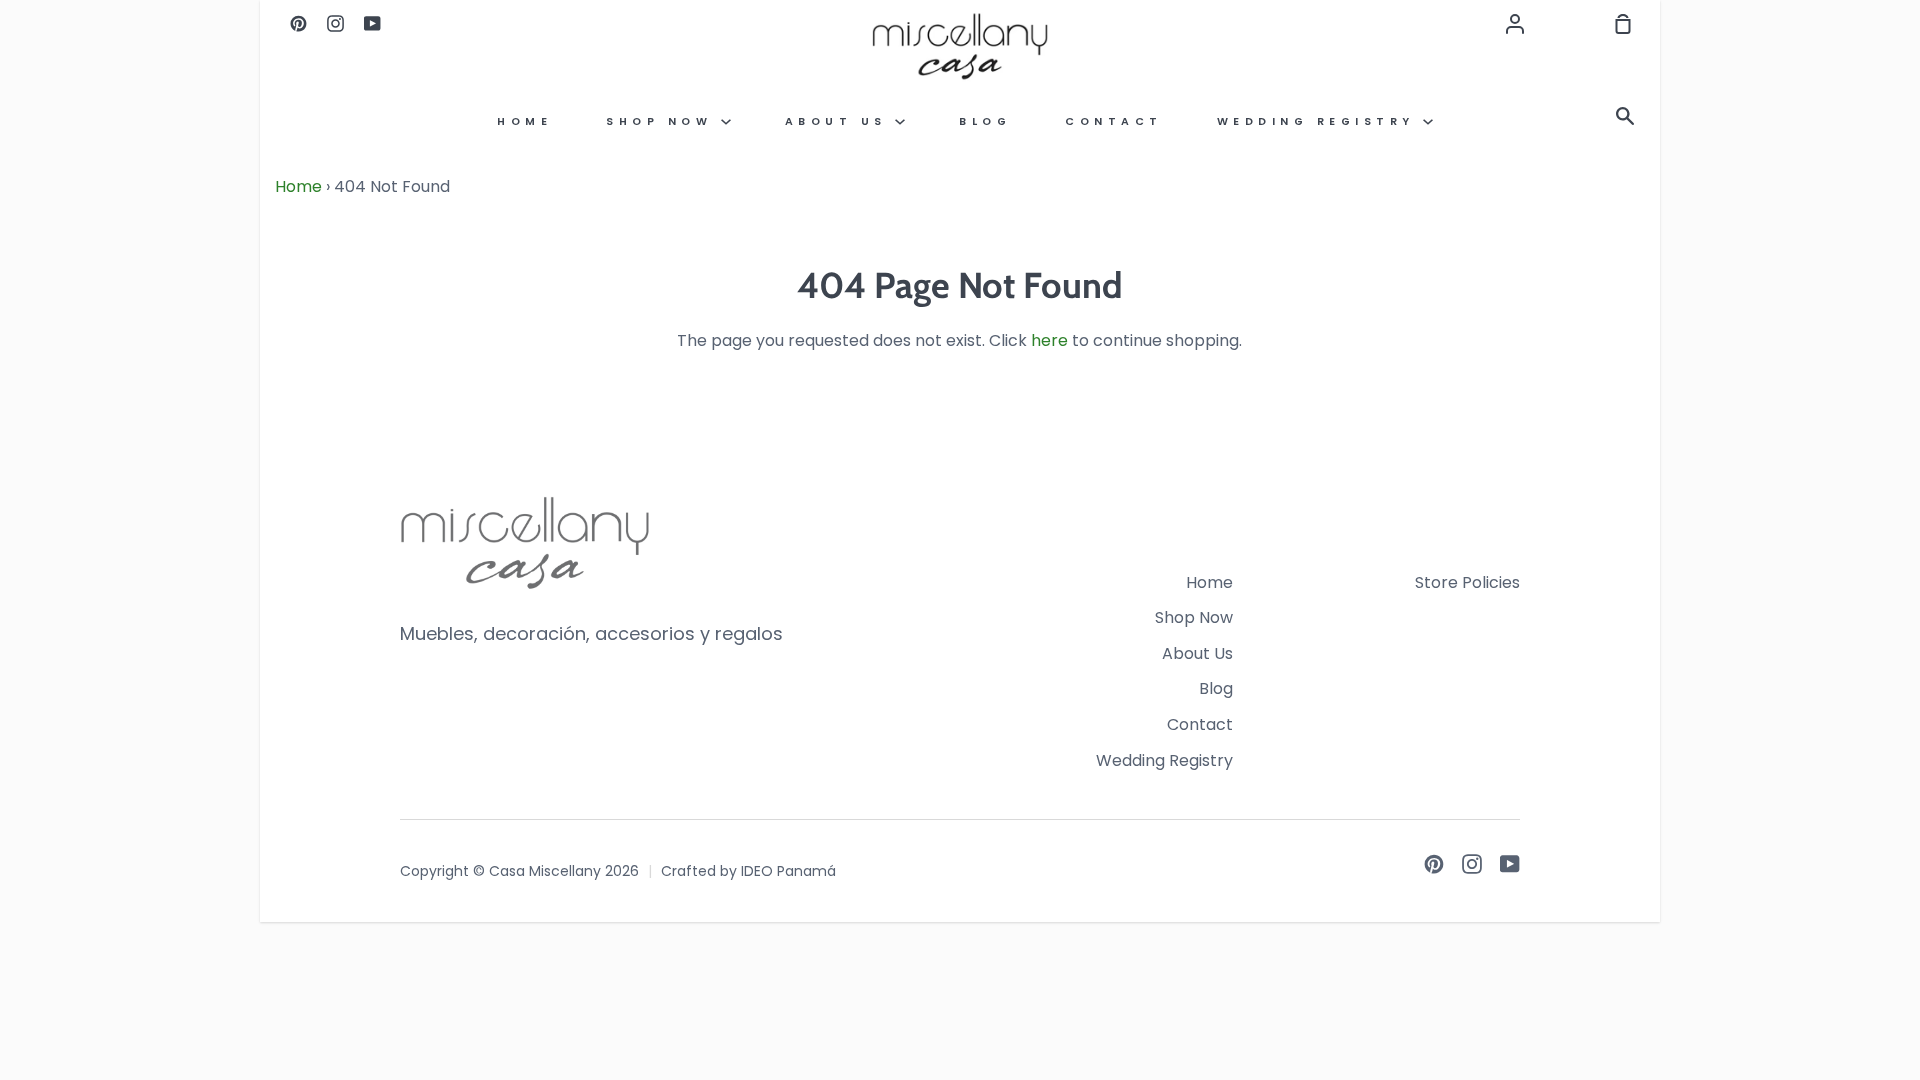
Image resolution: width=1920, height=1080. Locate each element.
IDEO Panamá (788, 871)
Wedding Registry (1320, 121)
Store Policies (1467, 582)
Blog (985, 121)
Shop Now (663, 121)
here (1049, 340)
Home (524, 121)
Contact (1114, 121)
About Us (840, 121)
